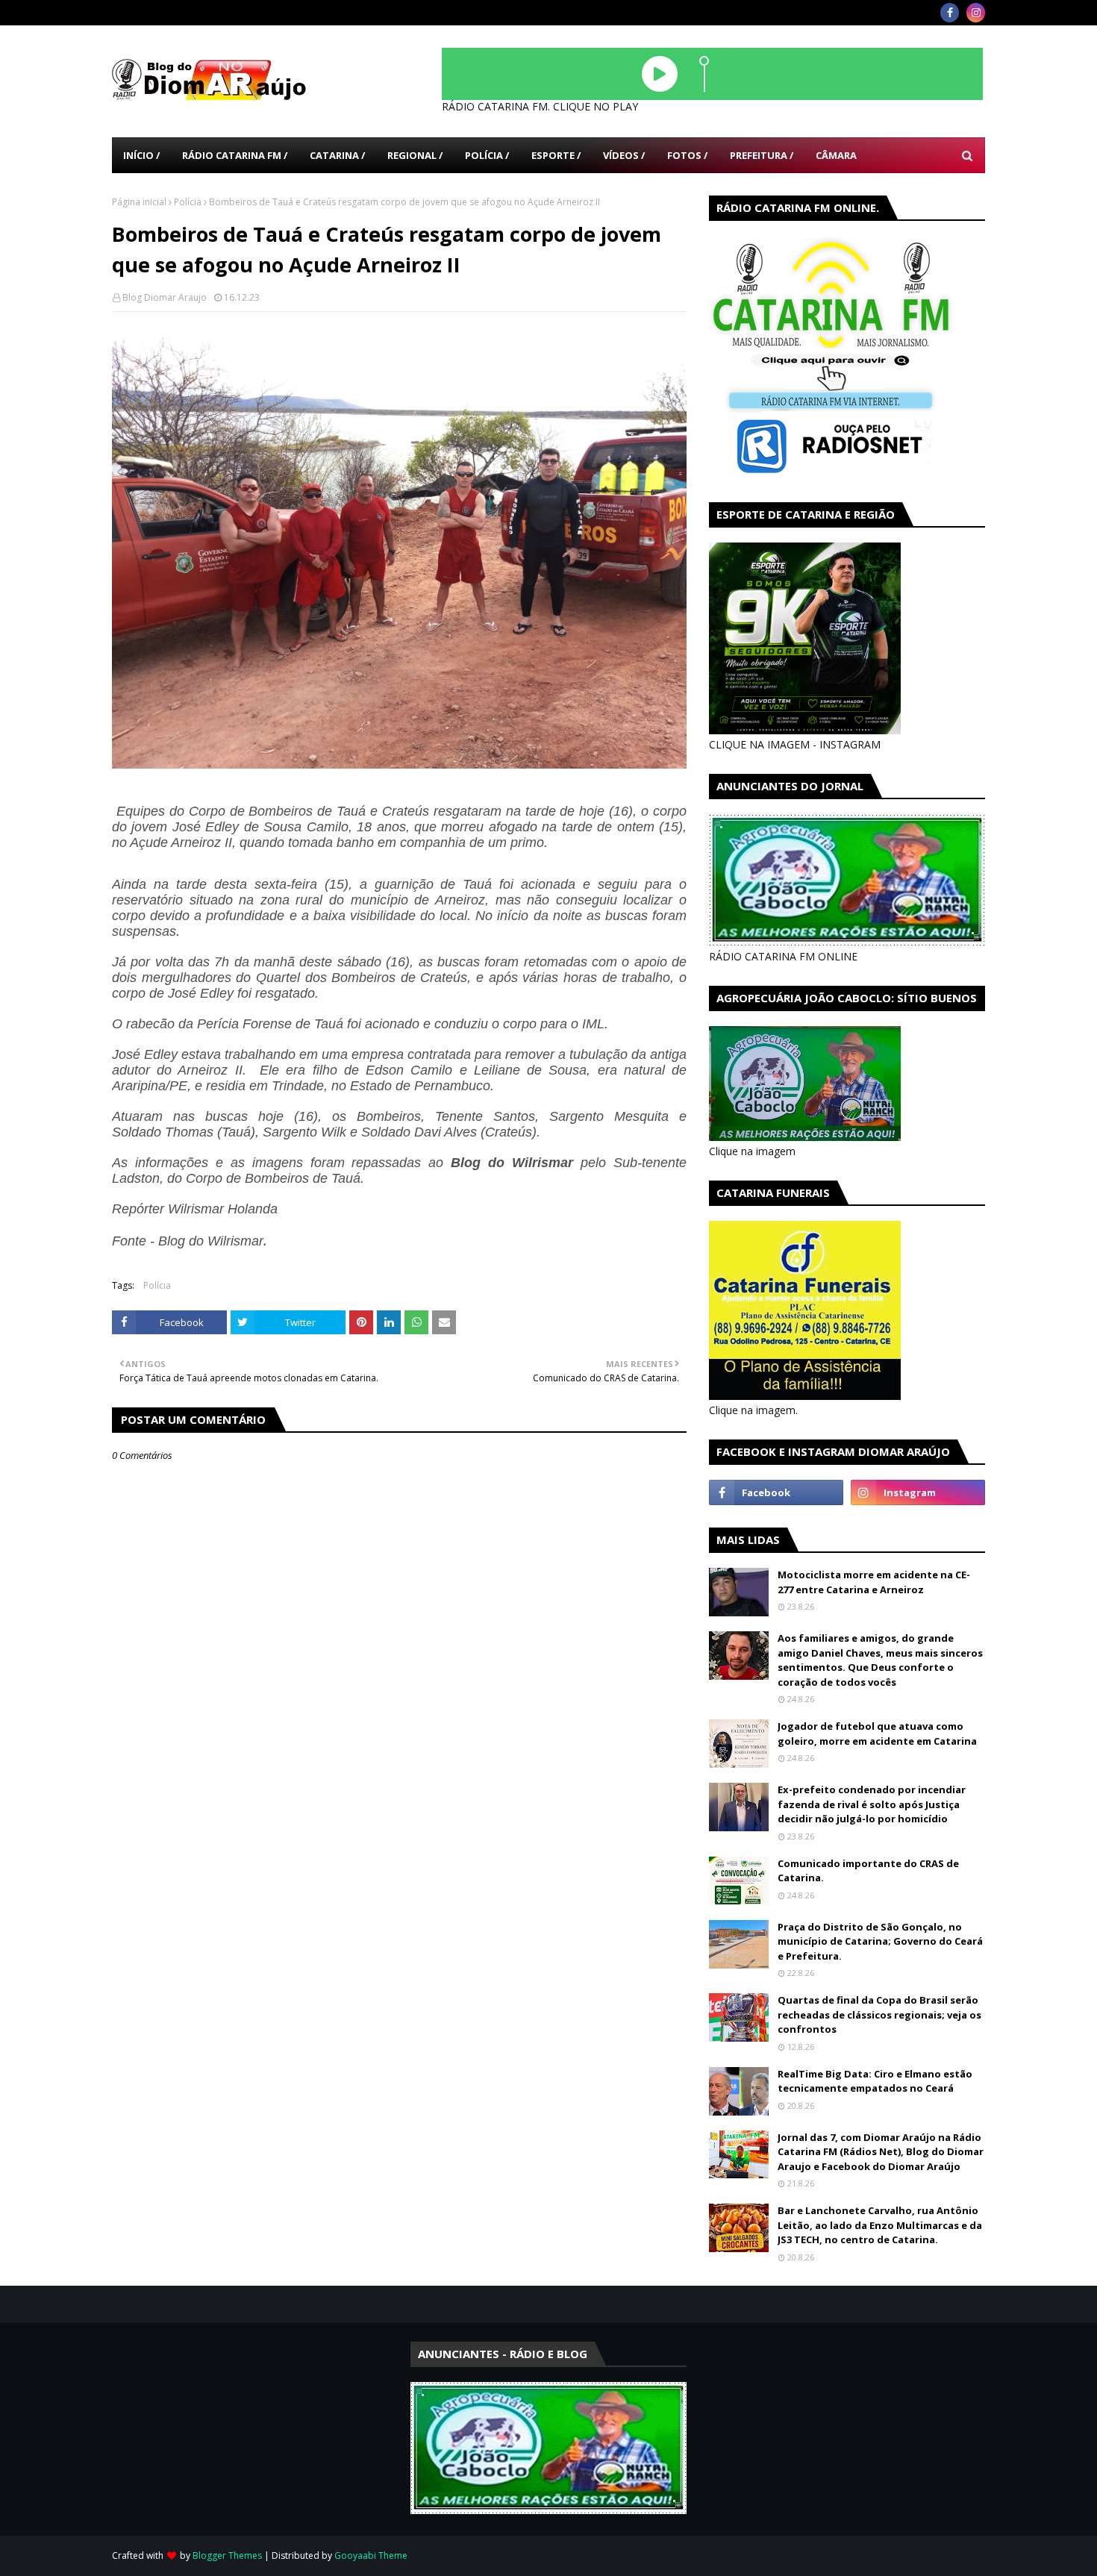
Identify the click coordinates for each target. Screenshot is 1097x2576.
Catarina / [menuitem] (337, 155)
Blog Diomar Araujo (165, 297)
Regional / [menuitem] (415, 155)
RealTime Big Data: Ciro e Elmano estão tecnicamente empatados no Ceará (875, 2081)
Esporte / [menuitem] (556, 155)
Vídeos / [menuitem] (624, 155)
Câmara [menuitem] (836, 155)
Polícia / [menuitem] (487, 155)
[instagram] (976, 13)
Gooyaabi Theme (371, 2555)
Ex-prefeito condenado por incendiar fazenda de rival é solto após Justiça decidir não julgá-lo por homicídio (872, 1804)
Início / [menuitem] (141, 155)
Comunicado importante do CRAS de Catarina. (868, 1871)
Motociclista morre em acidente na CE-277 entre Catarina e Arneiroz (874, 1582)
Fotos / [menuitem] (687, 155)
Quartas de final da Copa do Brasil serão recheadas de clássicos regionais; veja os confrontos (879, 2014)
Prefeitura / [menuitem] (762, 155)
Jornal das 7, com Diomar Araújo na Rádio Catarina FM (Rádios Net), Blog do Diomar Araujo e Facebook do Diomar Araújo (881, 2152)
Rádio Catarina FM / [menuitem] (235, 155)
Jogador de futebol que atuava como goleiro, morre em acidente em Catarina (877, 1734)
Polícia (188, 202)
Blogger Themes (227, 2555)
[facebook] (950, 13)
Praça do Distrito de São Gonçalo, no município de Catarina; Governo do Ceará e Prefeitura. (880, 1941)
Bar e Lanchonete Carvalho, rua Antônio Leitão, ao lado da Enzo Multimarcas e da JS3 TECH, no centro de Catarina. (880, 2225)
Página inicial (139, 202)
